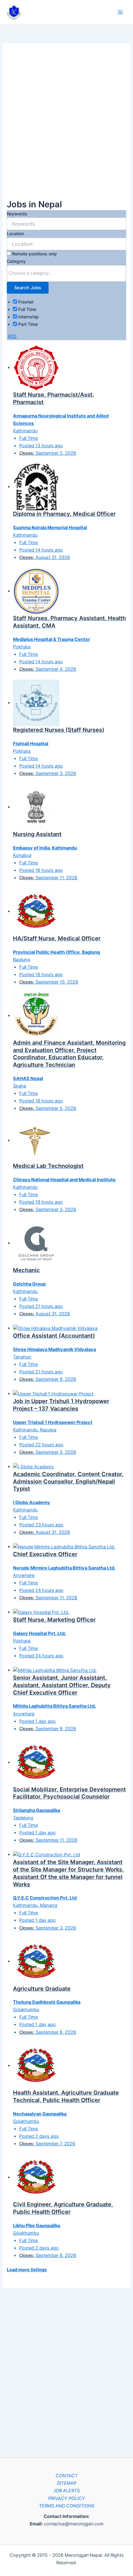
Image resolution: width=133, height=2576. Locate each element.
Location (15, 234)
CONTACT (67, 2476)
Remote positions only (34, 254)
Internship (28, 317)
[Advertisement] (66, 124)
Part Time (27, 324)
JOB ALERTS (66, 2491)
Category (16, 261)
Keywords (17, 214)
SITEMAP (67, 2483)
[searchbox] (66, 273)
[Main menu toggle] (120, 12)
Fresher (25, 302)
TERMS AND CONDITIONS (67, 2506)
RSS (12, 336)
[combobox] (66, 273)
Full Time (27, 309)
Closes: (27, 453)
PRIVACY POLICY (67, 2498)
